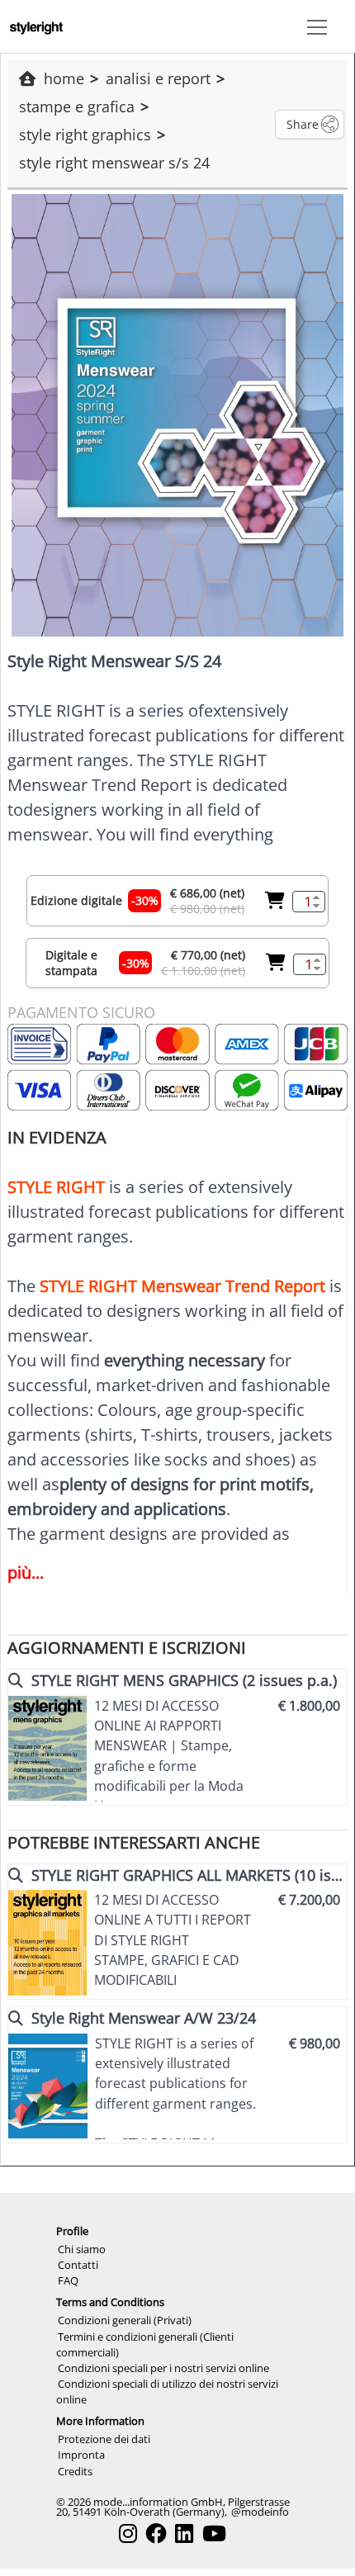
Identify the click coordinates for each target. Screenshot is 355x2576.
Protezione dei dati (104, 2439)
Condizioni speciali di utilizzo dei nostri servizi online (167, 2391)
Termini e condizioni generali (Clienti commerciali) (145, 2344)
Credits (75, 2471)
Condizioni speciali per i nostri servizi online (163, 2368)
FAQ (68, 2280)
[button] (314, 26)
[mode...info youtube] (214, 2533)
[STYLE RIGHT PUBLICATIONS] (36, 26)
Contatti (78, 2265)
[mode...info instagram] (128, 2533)
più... (26, 1572)
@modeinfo (260, 2512)
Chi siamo (82, 2249)
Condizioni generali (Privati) (125, 2320)
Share (303, 124)
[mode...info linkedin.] (184, 2533)
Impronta (81, 2455)
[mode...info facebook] (156, 2533)
